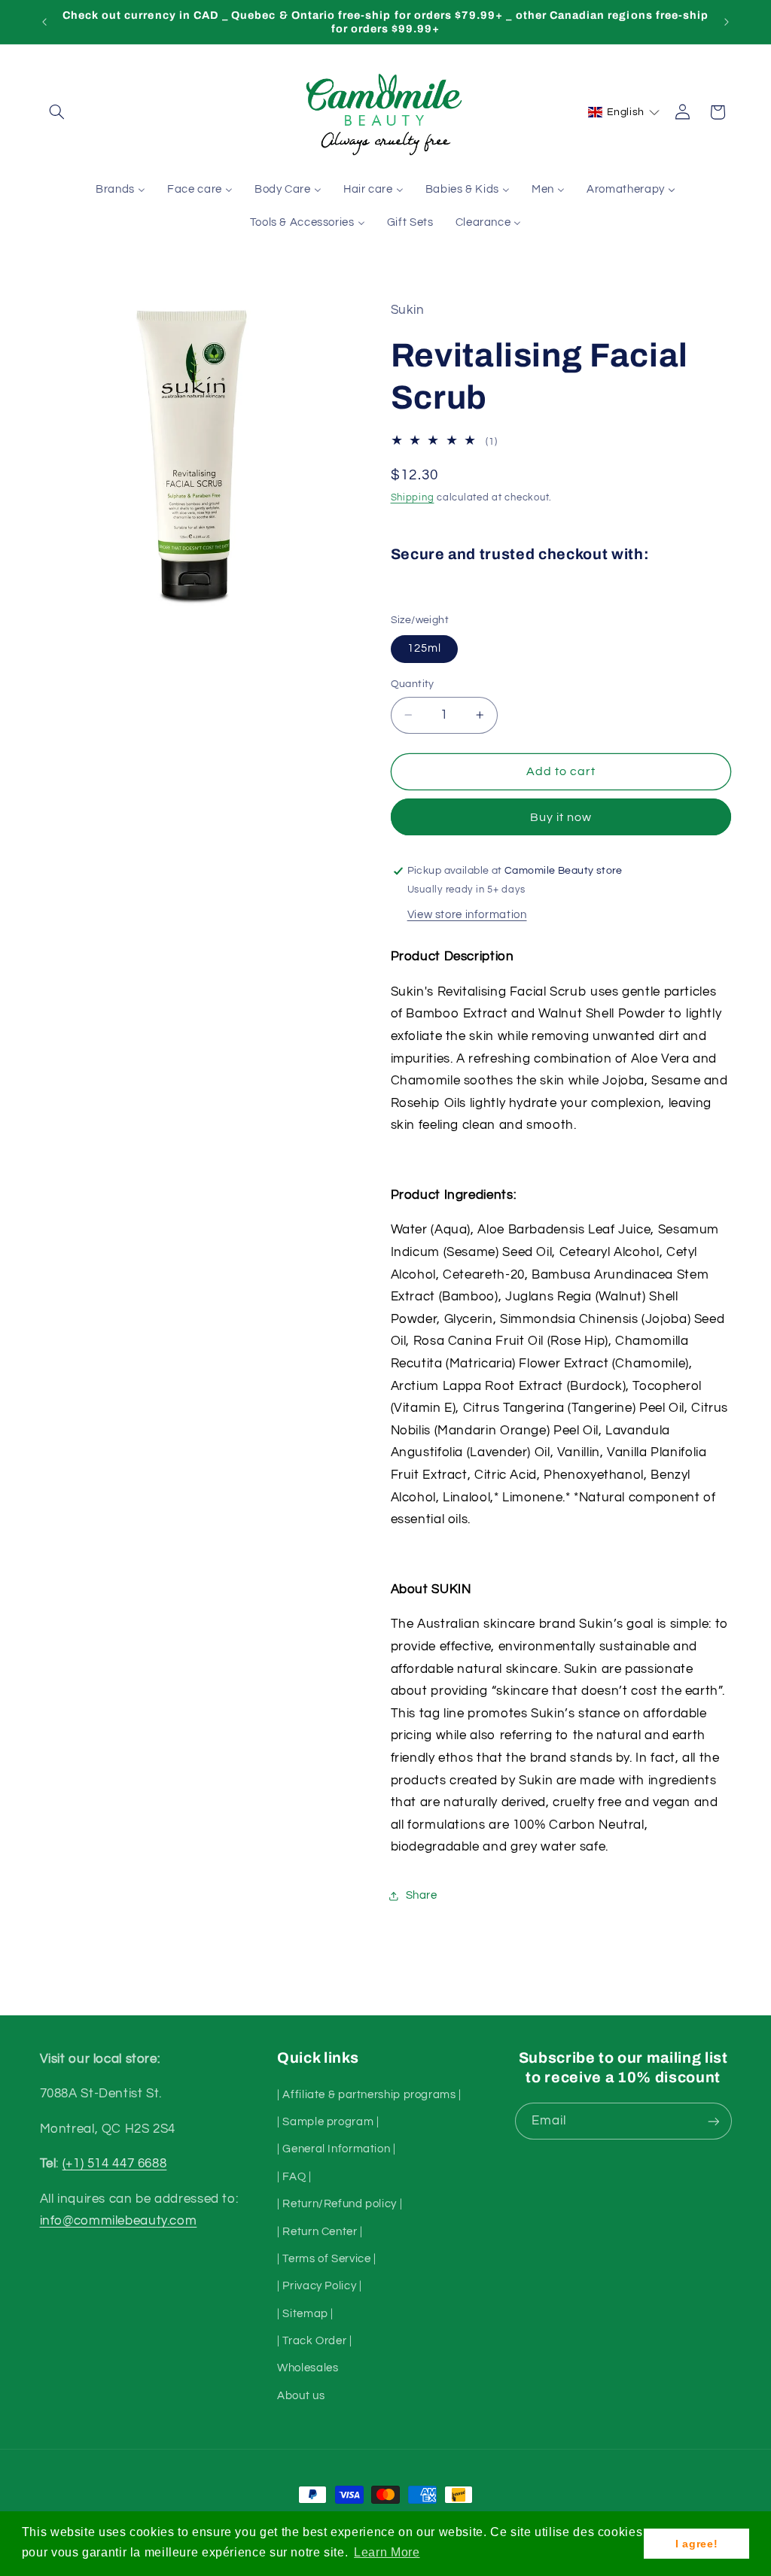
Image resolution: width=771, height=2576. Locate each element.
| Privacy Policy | (319, 2286)
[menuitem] (121, 190)
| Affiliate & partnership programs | (369, 2095)
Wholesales (308, 2368)
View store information (467, 915)
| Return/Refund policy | (340, 2204)
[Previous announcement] (44, 22)
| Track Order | (314, 2341)
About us (301, 2396)
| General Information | (337, 2149)
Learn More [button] (387, 2552)
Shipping (413, 498)
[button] (57, 112)
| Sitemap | (305, 2314)
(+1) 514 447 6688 (115, 2164)
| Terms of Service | (327, 2259)
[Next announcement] (727, 22)
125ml (424, 648)
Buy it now (561, 817)
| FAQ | (294, 2177)
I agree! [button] (696, 2544)
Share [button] (422, 1895)
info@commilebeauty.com (119, 2221)
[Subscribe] (713, 2121)
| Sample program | (328, 2122)
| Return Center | (320, 2232)
